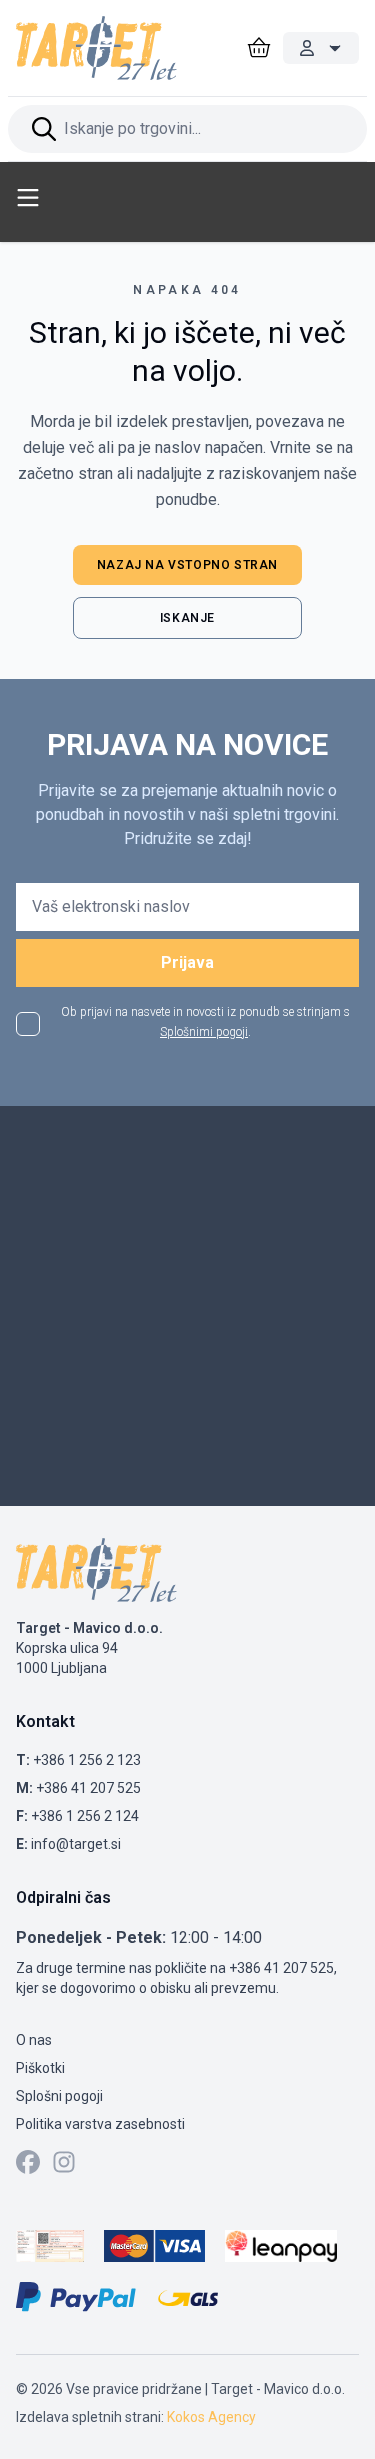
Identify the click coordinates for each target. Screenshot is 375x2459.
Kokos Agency (211, 2417)
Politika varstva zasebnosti (100, 2124)
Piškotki (40, 2068)
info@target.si (76, 1844)
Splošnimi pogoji (204, 1032)
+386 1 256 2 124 (85, 1816)
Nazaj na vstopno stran (187, 565)
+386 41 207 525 (88, 1788)
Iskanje (187, 618)
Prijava (187, 962)
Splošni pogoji (59, 2096)
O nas (34, 2040)
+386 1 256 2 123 (87, 1760)
